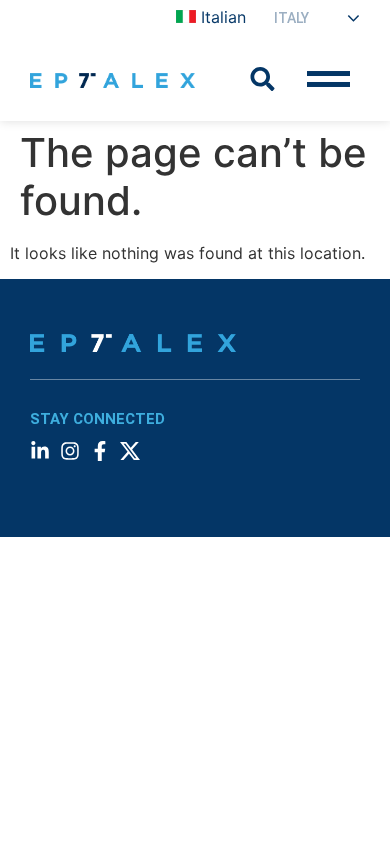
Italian (223, 17)
